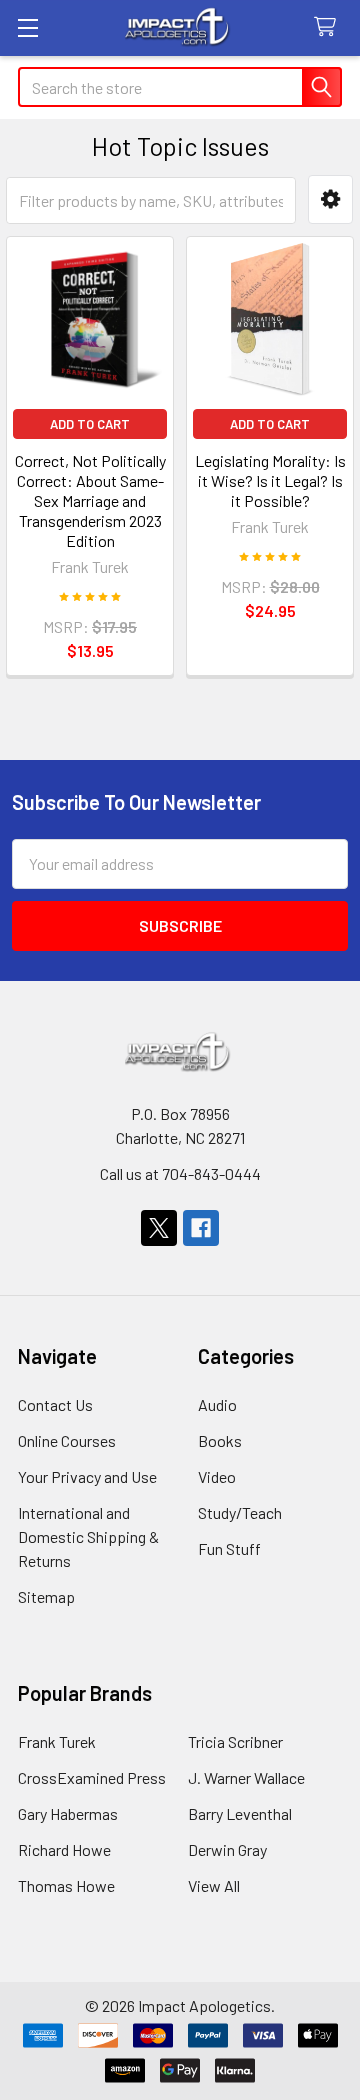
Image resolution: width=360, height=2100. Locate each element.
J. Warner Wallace (246, 1777)
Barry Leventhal (240, 1813)
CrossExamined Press (92, 1777)
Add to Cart (90, 424)
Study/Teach (240, 1512)
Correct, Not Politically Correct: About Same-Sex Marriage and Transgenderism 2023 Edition (90, 500)
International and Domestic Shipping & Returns (88, 1536)
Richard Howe (64, 1849)
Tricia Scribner (235, 1741)
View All (214, 1885)
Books (220, 1440)
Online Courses (67, 1440)
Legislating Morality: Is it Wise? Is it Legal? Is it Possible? (270, 480)
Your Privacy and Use (87, 1476)
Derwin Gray (227, 1849)
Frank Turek (57, 1741)
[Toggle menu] (27, 27)
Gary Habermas (68, 1813)
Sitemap (46, 1596)
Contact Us (55, 1404)
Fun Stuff (229, 1548)
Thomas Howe (66, 1885)
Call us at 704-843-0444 (180, 1173)
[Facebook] (201, 1228)
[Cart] (329, 27)
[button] (330, 199)
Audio (217, 1404)
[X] (159, 1228)
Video (217, 1476)
